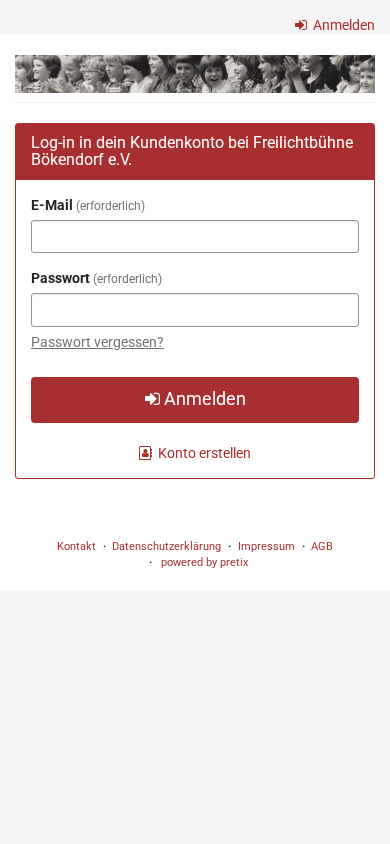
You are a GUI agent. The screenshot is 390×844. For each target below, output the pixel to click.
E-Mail (86, 205)
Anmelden (342, 25)
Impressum (266, 546)
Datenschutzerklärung (166, 546)
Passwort (94, 278)
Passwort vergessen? (97, 342)
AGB (322, 546)
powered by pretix (204, 562)
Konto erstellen (203, 453)
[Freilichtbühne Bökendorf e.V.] (195, 74)
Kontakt (76, 546)
